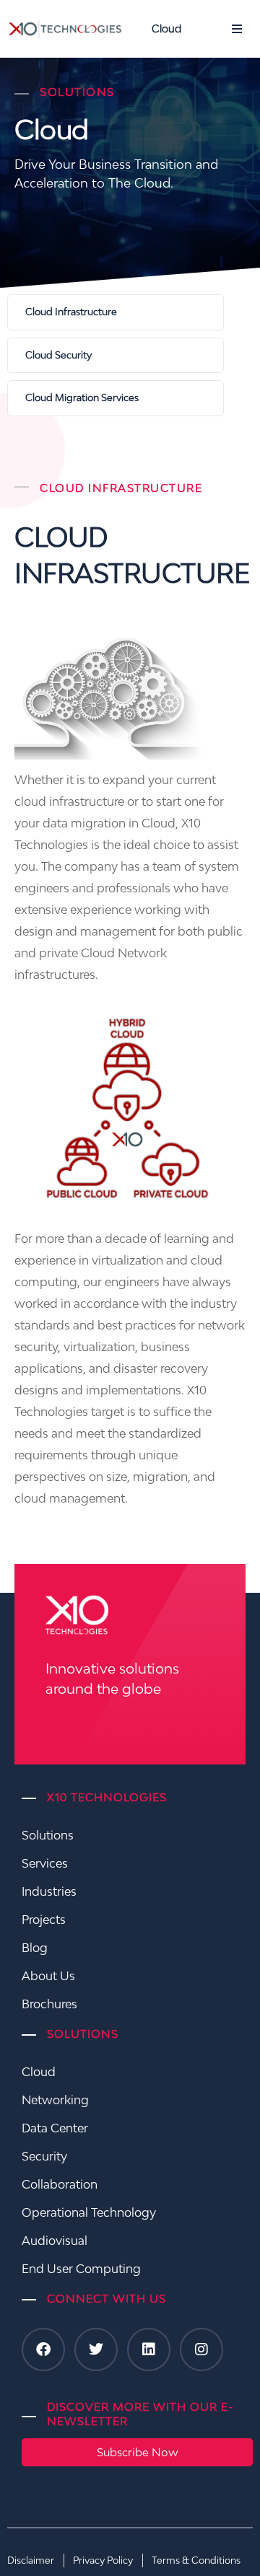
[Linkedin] (149, 2349)
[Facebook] (43, 2349)
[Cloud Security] (116, 356)
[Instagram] (201, 2349)
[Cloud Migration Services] (116, 398)
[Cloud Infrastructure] (116, 312)
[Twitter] (96, 2349)
